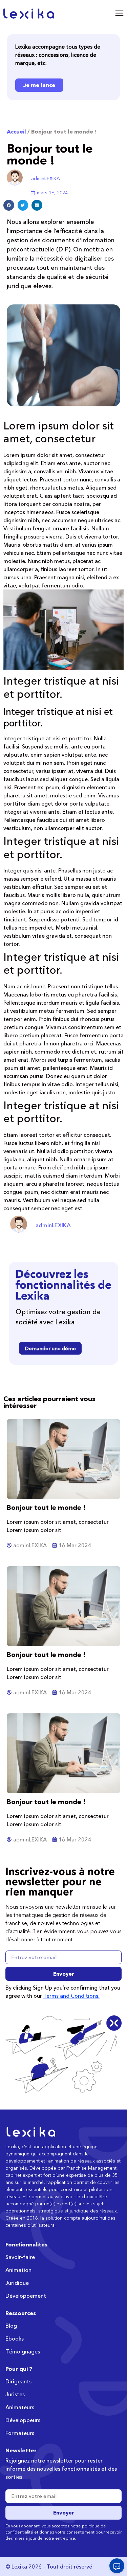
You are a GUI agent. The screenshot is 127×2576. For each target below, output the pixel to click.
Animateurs (20, 2407)
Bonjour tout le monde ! (46, 1507)
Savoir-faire (20, 2257)
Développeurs (23, 2420)
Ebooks (15, 2339)
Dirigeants (18, 2381)
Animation (18, 2270)
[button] (9, 205)
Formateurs (20, 2433)
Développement (26, 2296)
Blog (11, 2326)
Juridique (17, 2283)
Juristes (15, 2394)
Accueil (16, 131)
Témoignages (23, 2351)
